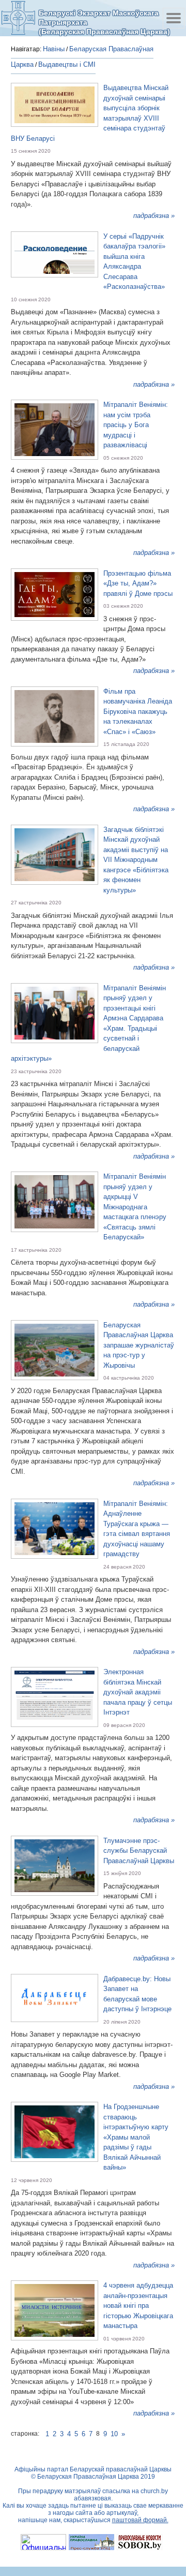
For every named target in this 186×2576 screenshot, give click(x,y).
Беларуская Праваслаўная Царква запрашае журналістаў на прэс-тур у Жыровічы (139, 1345)
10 (114, 2434)
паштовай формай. (140, 2520)
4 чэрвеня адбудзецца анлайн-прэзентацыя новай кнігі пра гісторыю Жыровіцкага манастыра (138, 2306)
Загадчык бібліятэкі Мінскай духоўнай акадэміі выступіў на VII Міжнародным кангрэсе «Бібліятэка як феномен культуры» (136, 860)
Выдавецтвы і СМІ (67, 64)
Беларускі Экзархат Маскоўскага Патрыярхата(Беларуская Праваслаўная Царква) (104, 22)
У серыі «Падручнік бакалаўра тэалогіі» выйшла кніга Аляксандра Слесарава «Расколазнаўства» (134, 262)
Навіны (54, 49)
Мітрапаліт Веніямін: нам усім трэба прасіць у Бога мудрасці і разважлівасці (136, 425)
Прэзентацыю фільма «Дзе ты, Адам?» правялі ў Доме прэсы (138, 583)
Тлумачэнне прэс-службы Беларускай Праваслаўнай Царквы (139, 1851)
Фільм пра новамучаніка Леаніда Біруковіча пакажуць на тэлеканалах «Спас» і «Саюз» (138, 712)
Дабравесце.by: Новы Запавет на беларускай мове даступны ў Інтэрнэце (137, 1994)
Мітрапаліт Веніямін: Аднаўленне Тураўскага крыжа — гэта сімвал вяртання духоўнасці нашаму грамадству (137, 1529)
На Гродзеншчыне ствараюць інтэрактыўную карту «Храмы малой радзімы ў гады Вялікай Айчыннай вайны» (136, 2137)
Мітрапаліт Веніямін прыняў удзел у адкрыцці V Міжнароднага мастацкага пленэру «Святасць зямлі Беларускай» (135, 1207)
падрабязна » (154, 216)
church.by (154, 2491)
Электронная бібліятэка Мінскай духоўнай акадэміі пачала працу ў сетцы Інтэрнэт (138, 1692)
